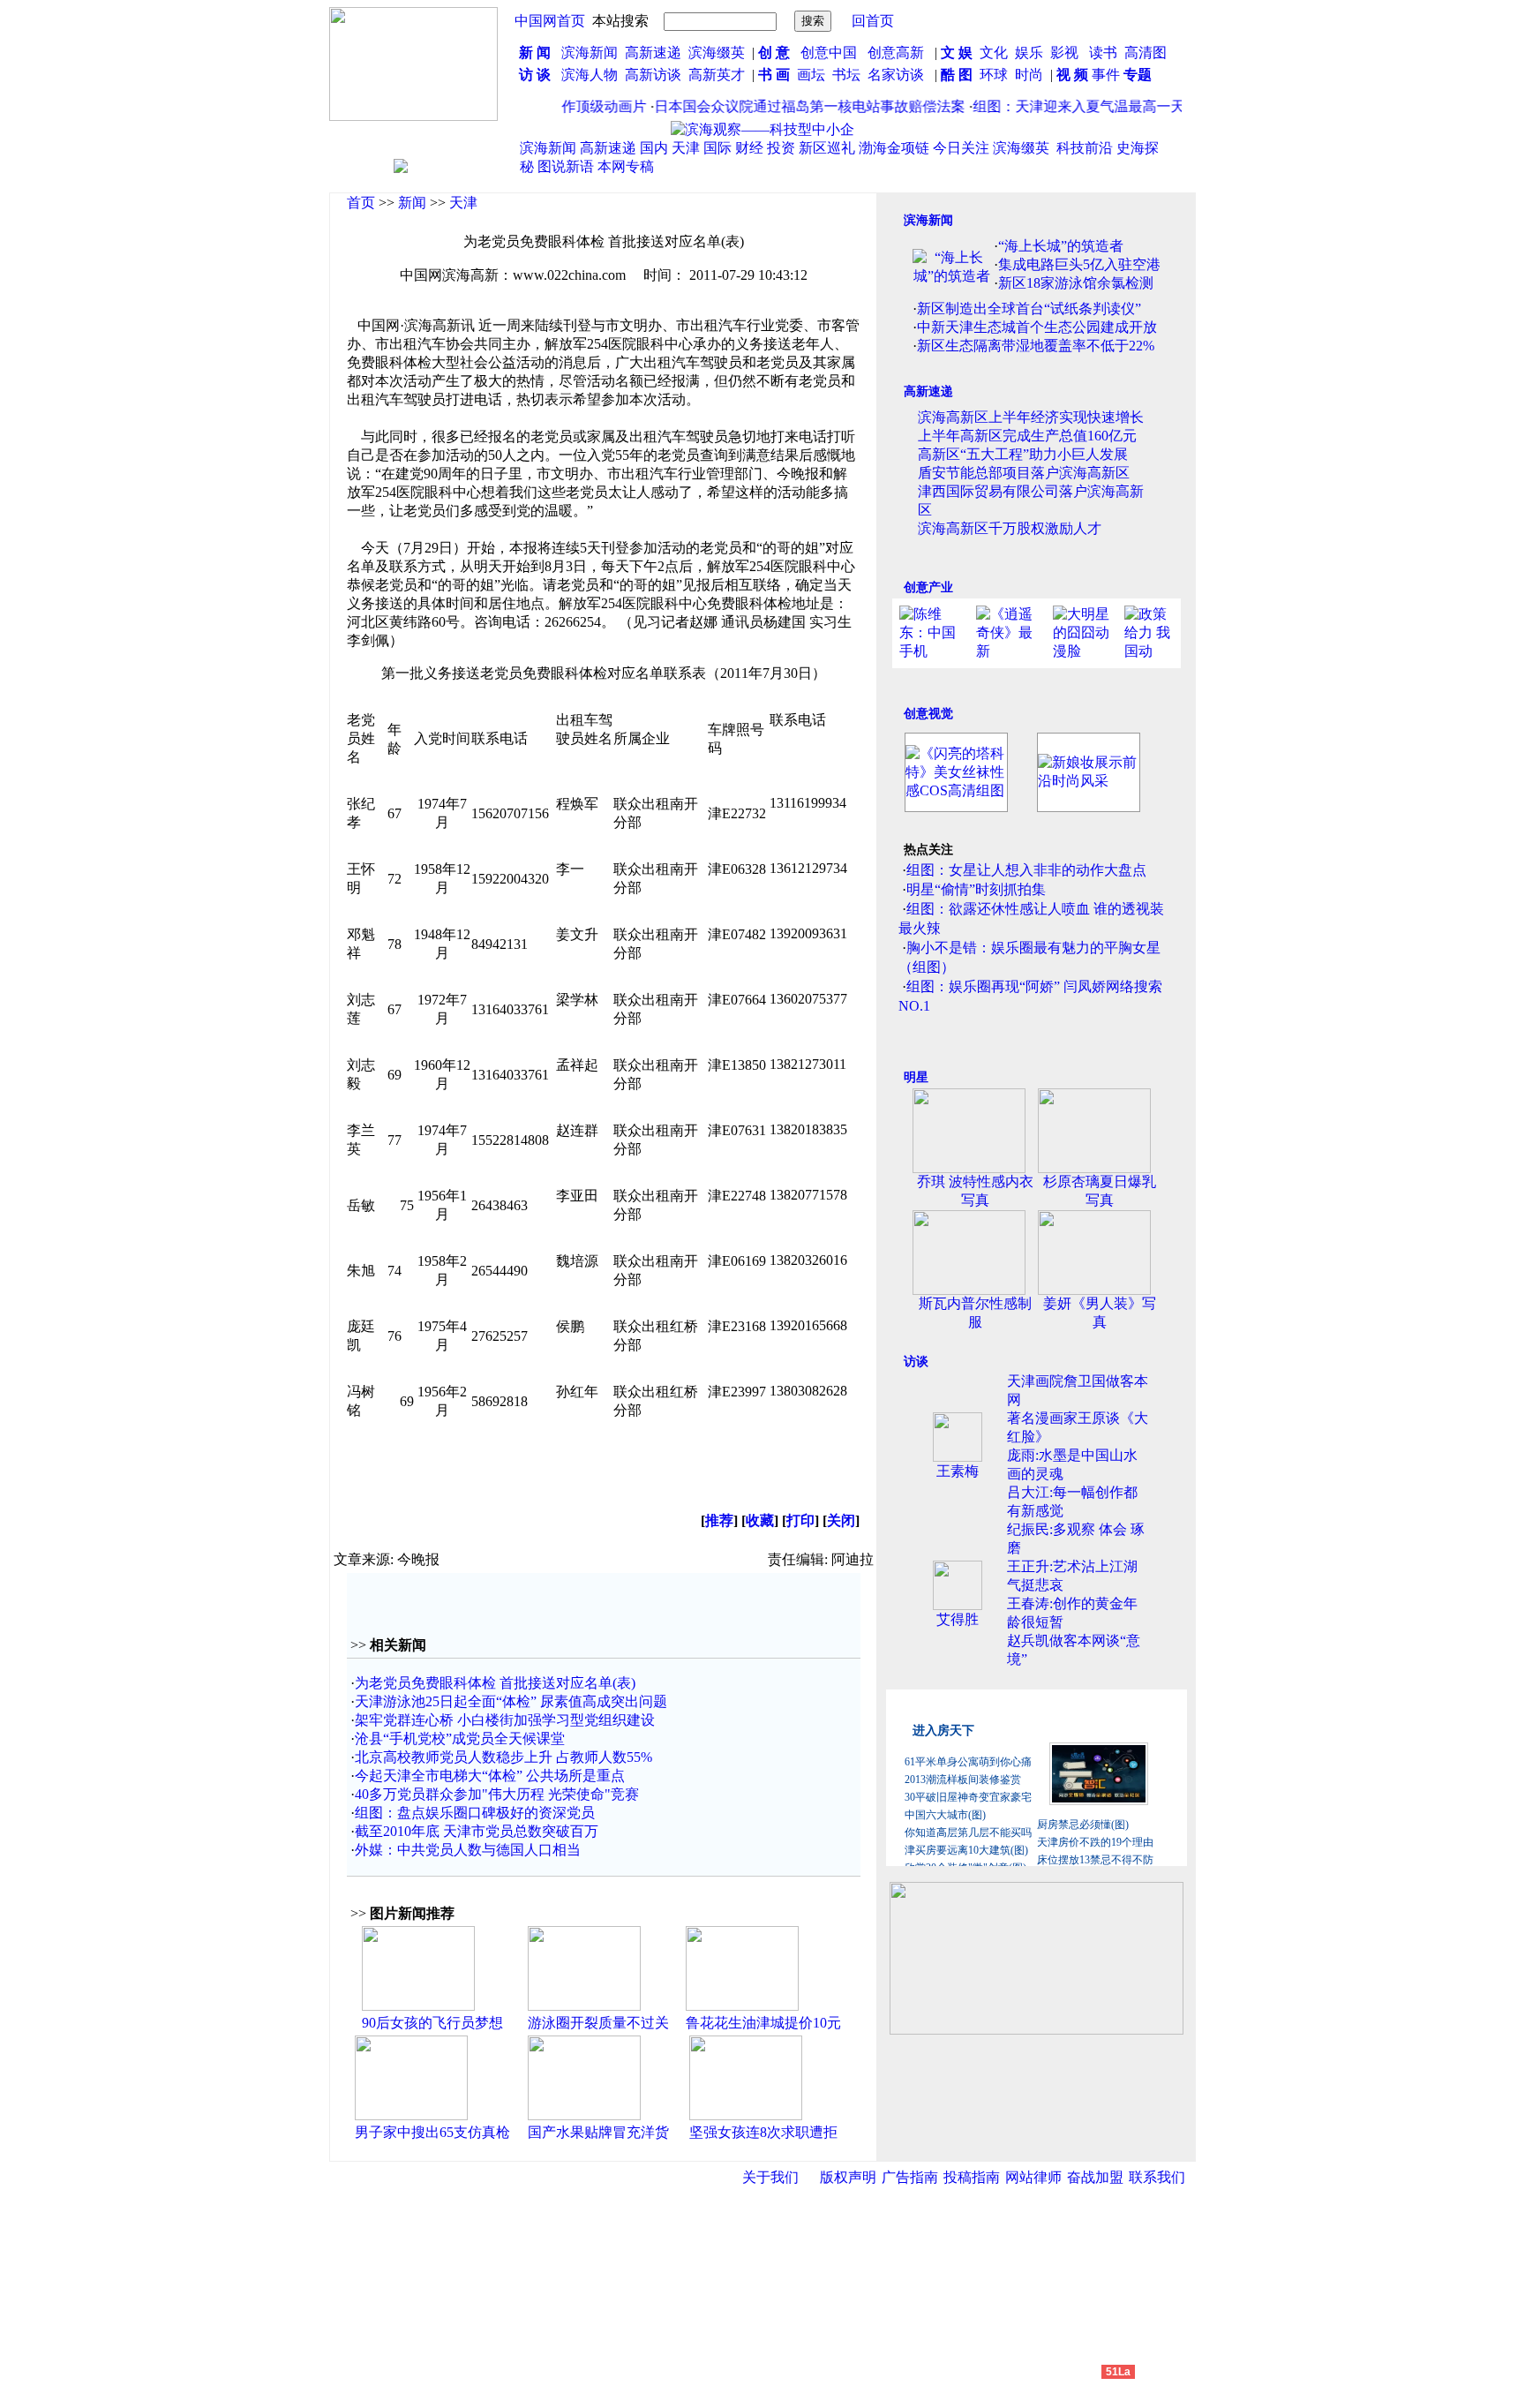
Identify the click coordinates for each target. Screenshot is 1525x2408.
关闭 (841, 1520)
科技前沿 (1085, 148)
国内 (654, 148)
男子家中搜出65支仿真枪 (432, 2132)
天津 (686, 148)
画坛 (811, 75)
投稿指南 (972, 2177)
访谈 (916, 1362)
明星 (916, 1077)
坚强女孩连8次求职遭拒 (763, 2132)
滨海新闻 (590, 53)
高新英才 (720, 75)
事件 (1104, 75)
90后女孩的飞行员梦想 (432, 2023)
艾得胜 (958, 1619)
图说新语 (566, 166)
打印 (800, 1520)
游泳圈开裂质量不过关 (598, 2023)
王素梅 (958, 1471)
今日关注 (961, 148)
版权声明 (848, 2177)
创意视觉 (928, 714)
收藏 (760, 1520)
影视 (1066, 53)
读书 (1103, 53)
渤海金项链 (894, 148)
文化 (992, 53)
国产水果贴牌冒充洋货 (598, 2132)
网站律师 (1033, 2177)
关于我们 (770, 2177)
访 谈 (535, 75)
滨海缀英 (717, 53)
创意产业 (928, 587)
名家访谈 (896, 75)
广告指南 (910, 2177)
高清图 (1146, 53)
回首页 (873, 21)
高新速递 (653, 53)
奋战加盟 (1095, 2177)
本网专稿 (626, 166)
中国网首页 (550, 21)
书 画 (774, 75)
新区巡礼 (827, 148)
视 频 (1072, 75)
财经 (749, 148)
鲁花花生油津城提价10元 (763, 2023)
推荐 (719, 1520)
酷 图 (957, 75)
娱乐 (1029, 53)
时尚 (1029, 75)
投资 (781, 148)
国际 (717, 148)
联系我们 (1157, 2177)
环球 (994, 75)
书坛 (846, 75)
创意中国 (829, 53)
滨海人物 (590, 75)
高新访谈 (655, 75)
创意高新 (898, 53)
